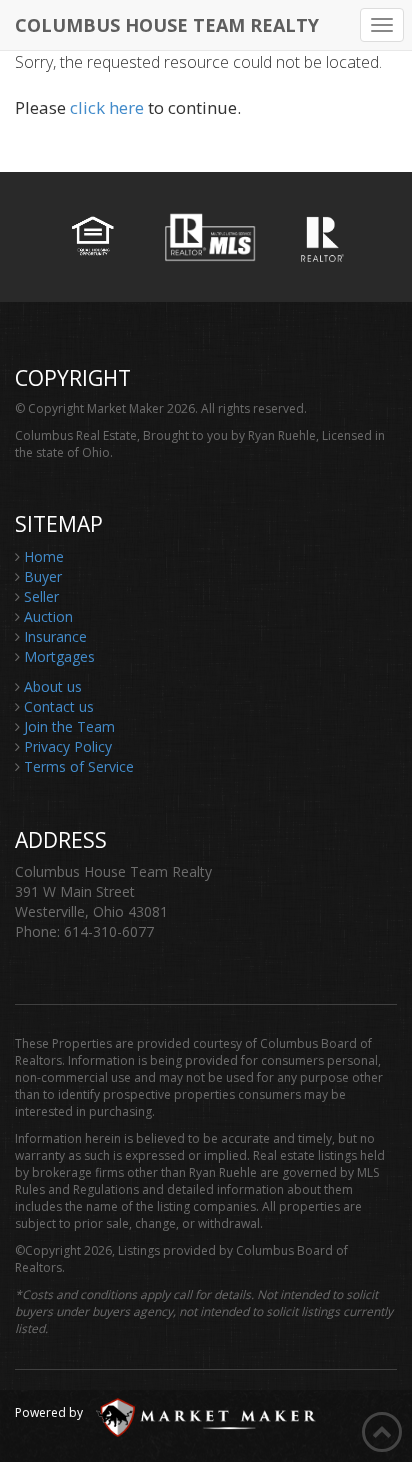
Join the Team (69, 726)
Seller (41, 596)
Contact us (59, 706)
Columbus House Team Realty (167, 24)
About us (53, 686)
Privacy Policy (68, 746)
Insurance (55, 636)
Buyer (43, 576)
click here (107, 107)
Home (44, 556)
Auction (48, 616)
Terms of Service (79, 766)
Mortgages (59, 656)
